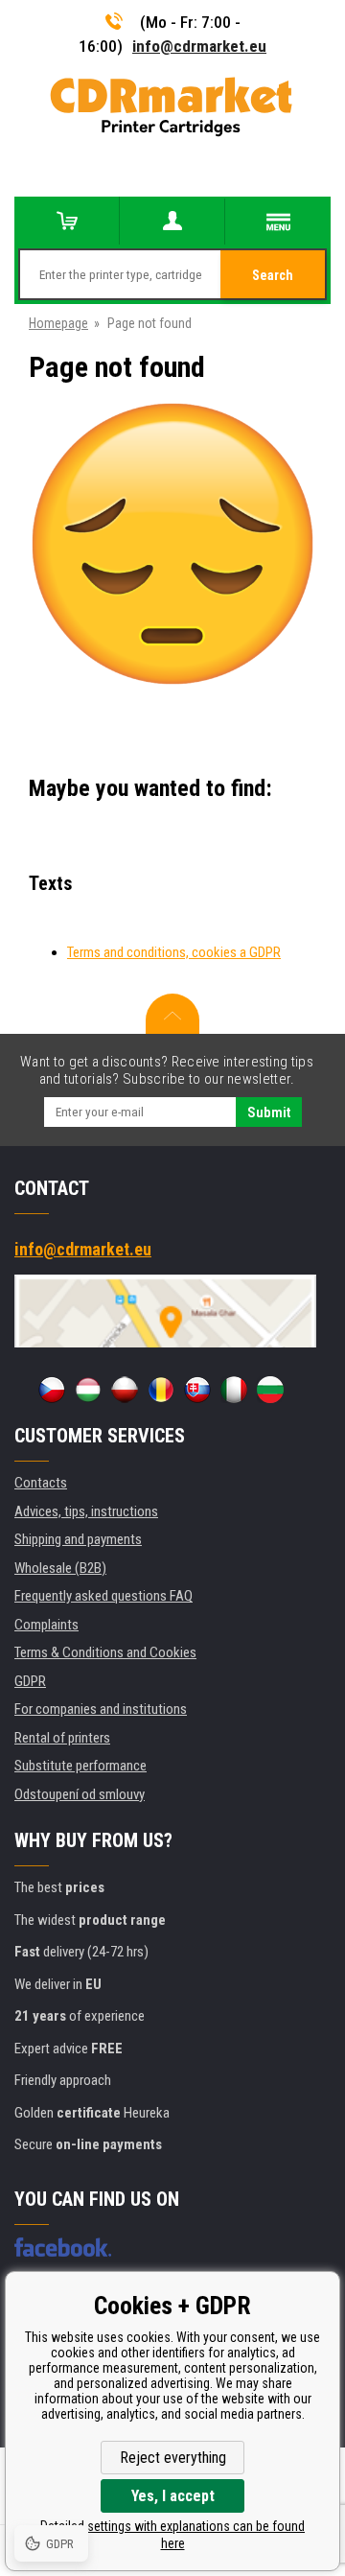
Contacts (41, 1483)
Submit (269, 1112)
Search (273, 275)
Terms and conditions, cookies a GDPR (174, 952)
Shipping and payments (78, 1539)
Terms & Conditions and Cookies (105, 1652)
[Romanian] (161, 1390)
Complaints (46, 1625)
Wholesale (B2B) (60, 1568)
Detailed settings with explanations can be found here (172, 2535)
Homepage (58, 323)
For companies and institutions (101, 1709)
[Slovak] (197, 1390)
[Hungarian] (88, 1390)
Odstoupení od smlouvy (80, 1794)
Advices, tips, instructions (86, 1511)
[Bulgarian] (270, 1390)
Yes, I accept (173, 2496)
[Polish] (125, 1390)
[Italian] (234, 1390)
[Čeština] (52, 1390)
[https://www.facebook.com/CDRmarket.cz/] (63, 2247)
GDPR (30, 1681)
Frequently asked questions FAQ (103, 1596)
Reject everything (173, 2458)
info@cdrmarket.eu (199, 46)
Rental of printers (62, 1738)
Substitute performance (80, 1766)
